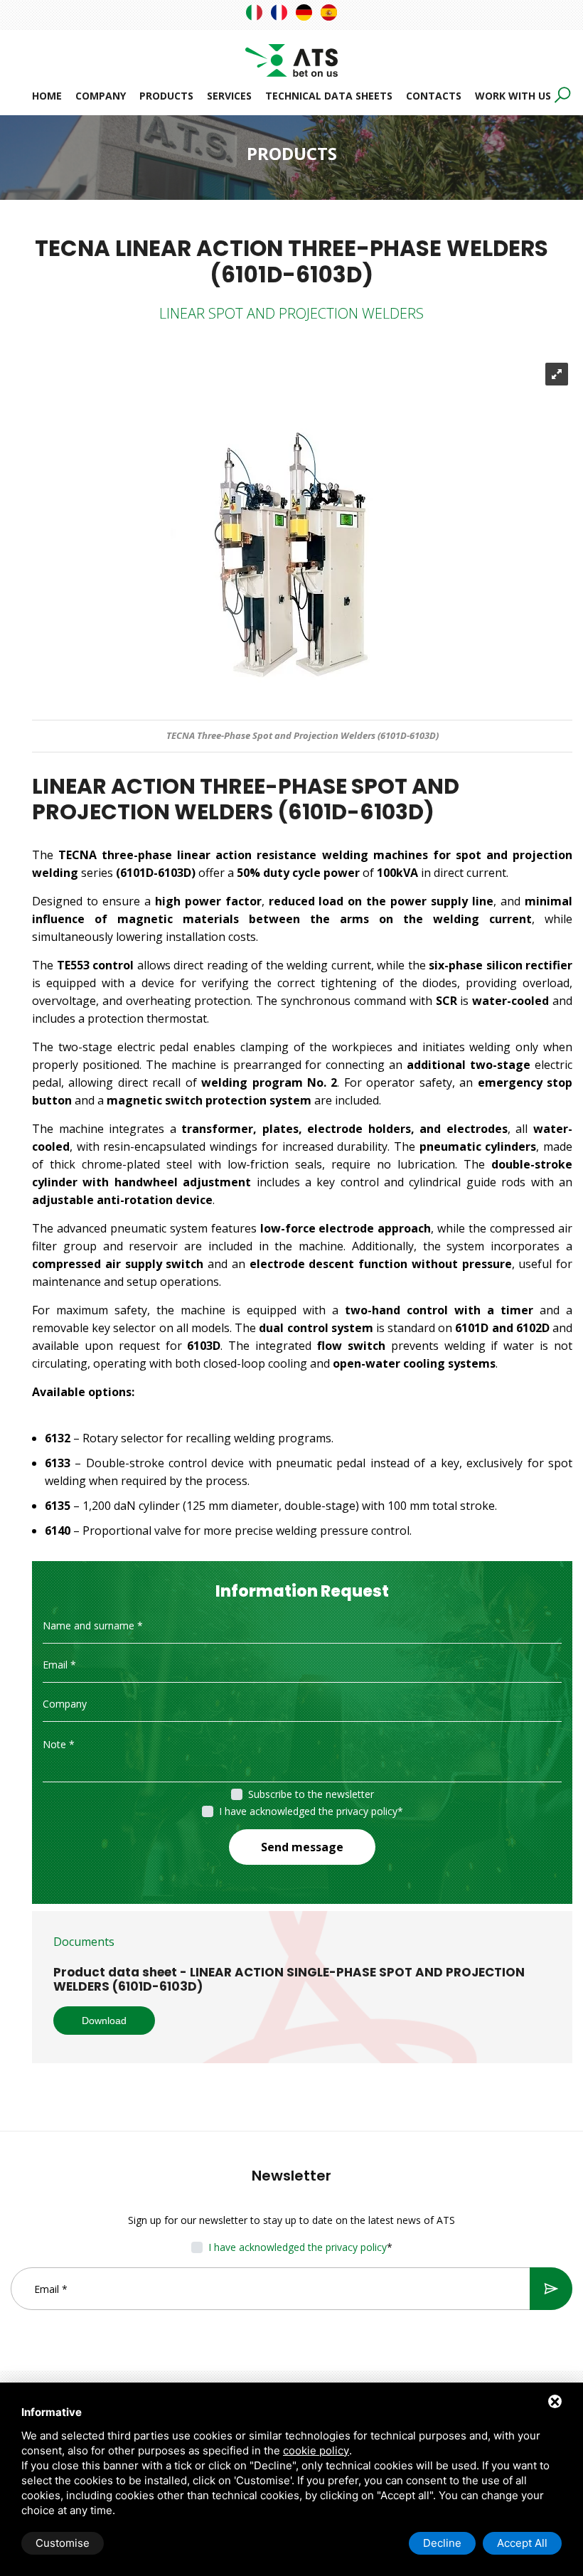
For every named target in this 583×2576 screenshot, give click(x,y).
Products (166, 96)
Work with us (513, 96)
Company (101, 96)
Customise (63, 2543)
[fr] (279, 12)
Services (229, 96)
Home (47, 96)
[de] (304, 12)
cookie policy (316, 2450)
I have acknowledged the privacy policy (308, 1811)
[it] (254, 12)
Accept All (522, 2543)
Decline (442, 2543)
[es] (329, 12)
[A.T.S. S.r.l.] (291, 52)
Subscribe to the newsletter (311, 1794)
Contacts (434, 96)
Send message (302, 1847)
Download (104, 2021)
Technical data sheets (329, 96)
